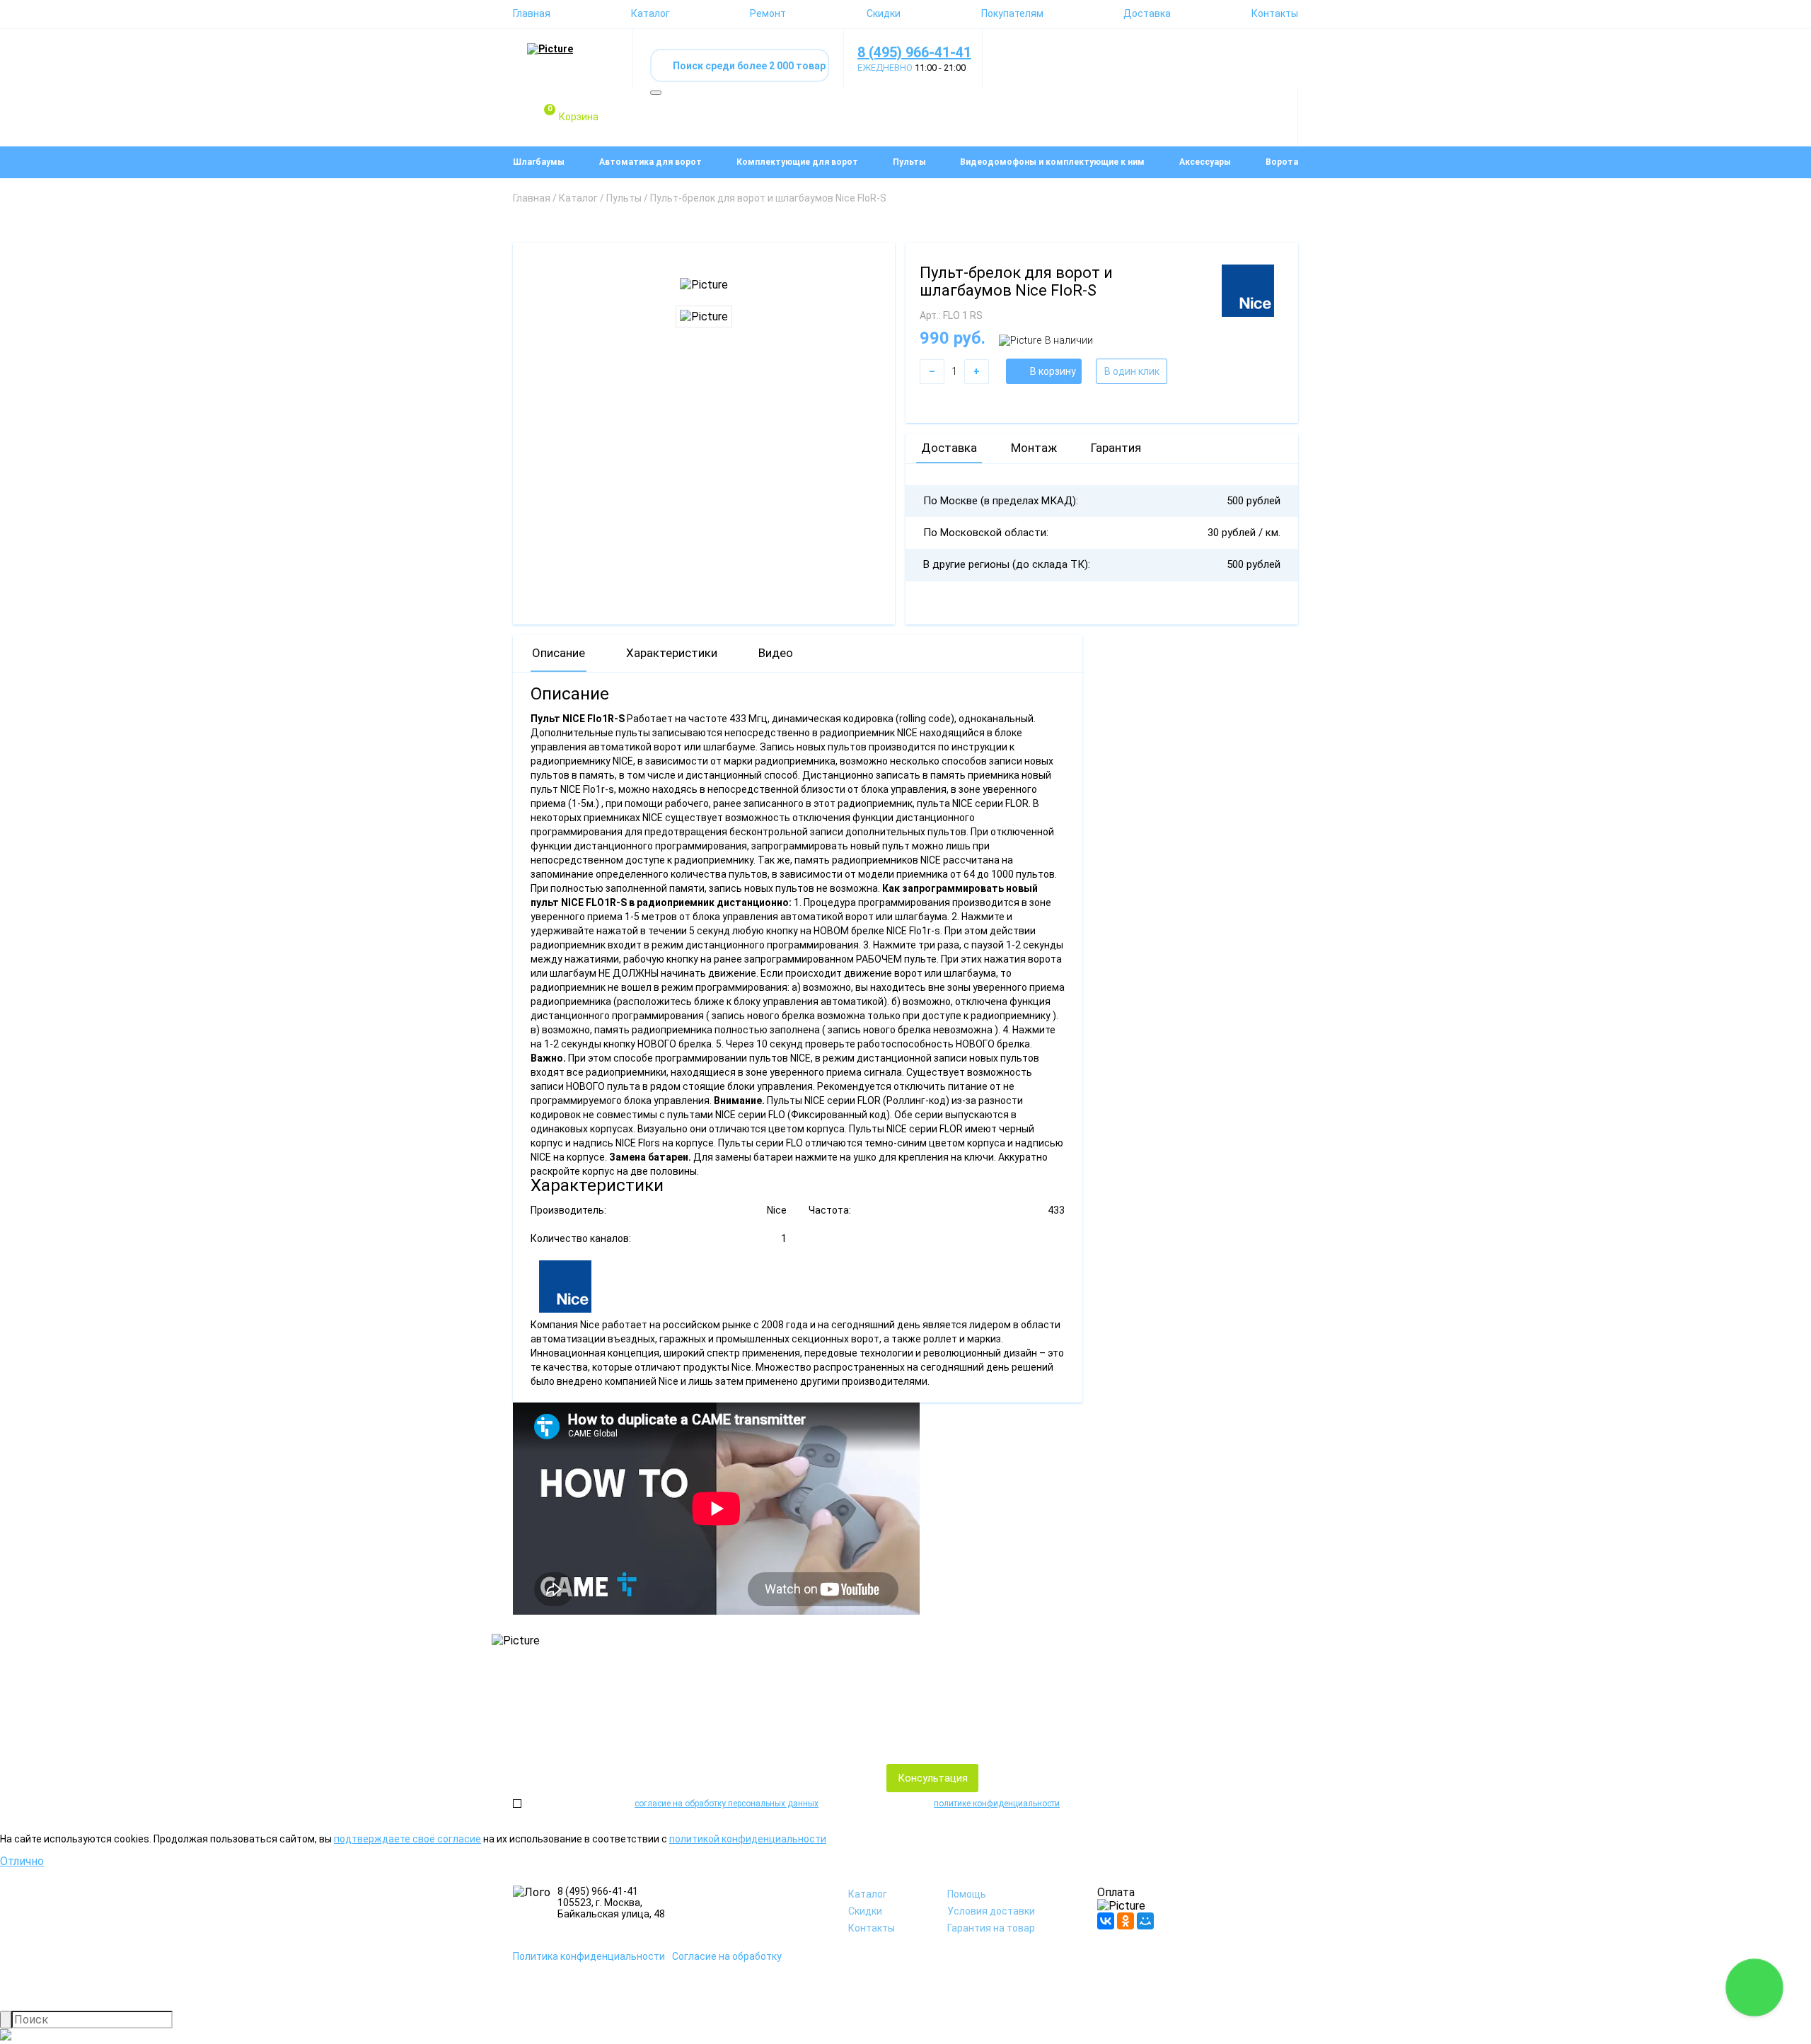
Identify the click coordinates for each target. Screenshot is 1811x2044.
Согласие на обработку (727, 1956)
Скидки (884, 13)
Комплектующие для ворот (797, 162)
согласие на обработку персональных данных (727, 1804)
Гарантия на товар (991, 1928)
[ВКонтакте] (1106, 1921)
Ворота (1282, 162)
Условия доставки (991, 1911)
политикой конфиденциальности (748, 1839)
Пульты (909, 162)
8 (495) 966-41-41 (914, 52)
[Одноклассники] (1126, 1921)
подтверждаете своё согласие (407, 1839)
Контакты (1275, 13)
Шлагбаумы (539, 162)
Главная (532, 13)
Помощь (967, 1894)
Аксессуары (1205, 162)
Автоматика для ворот (650, 162)
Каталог (650, 13)
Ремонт (768, 13)
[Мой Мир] (1145, 1921)
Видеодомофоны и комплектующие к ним (1052, 162)
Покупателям (1012, 13)
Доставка (1147, 13)
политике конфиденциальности (997, 1804)
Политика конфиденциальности (589, 1956)
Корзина (573, 114)
